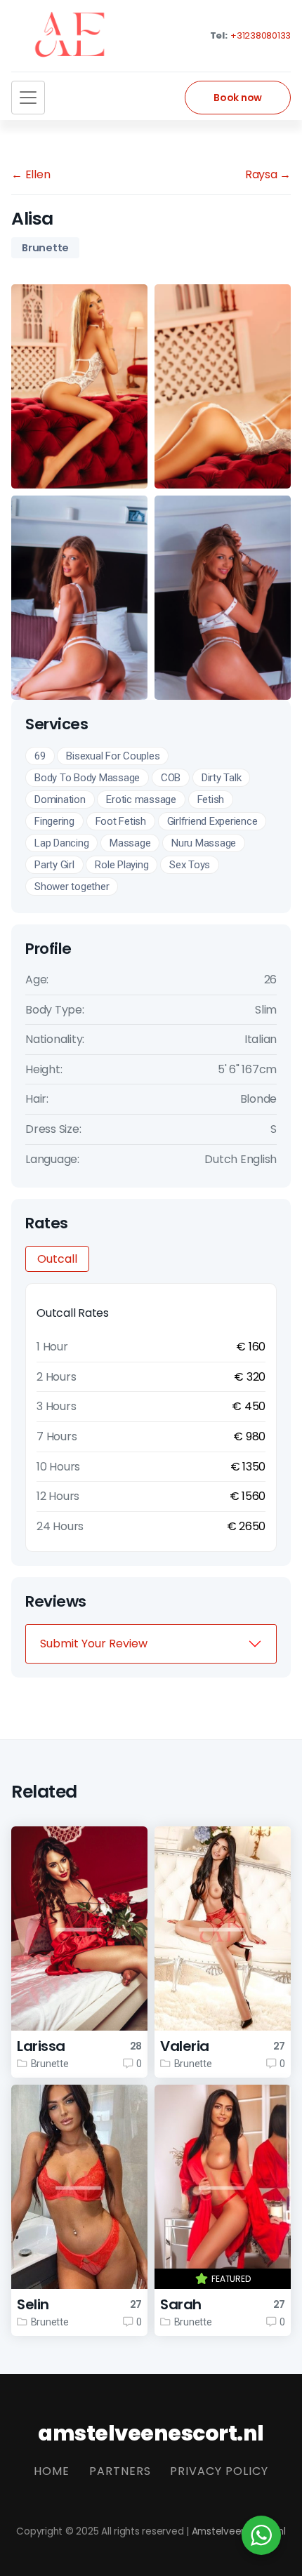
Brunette (45, 248)
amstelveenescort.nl (151, 2433)
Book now (238, 98)
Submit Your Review (94, 1644)
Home (52, 2471)
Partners (120, 2471)
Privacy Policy (219, 2471)
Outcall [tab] (57, 1259)
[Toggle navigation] (28, 98)
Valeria (185, 2046)
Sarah (181, 2304)
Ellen (31, 174)
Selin (33, 2304)
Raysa (268, 174)
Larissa (41, 2046)
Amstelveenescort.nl (239, 2531)
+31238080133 (260, 35)
